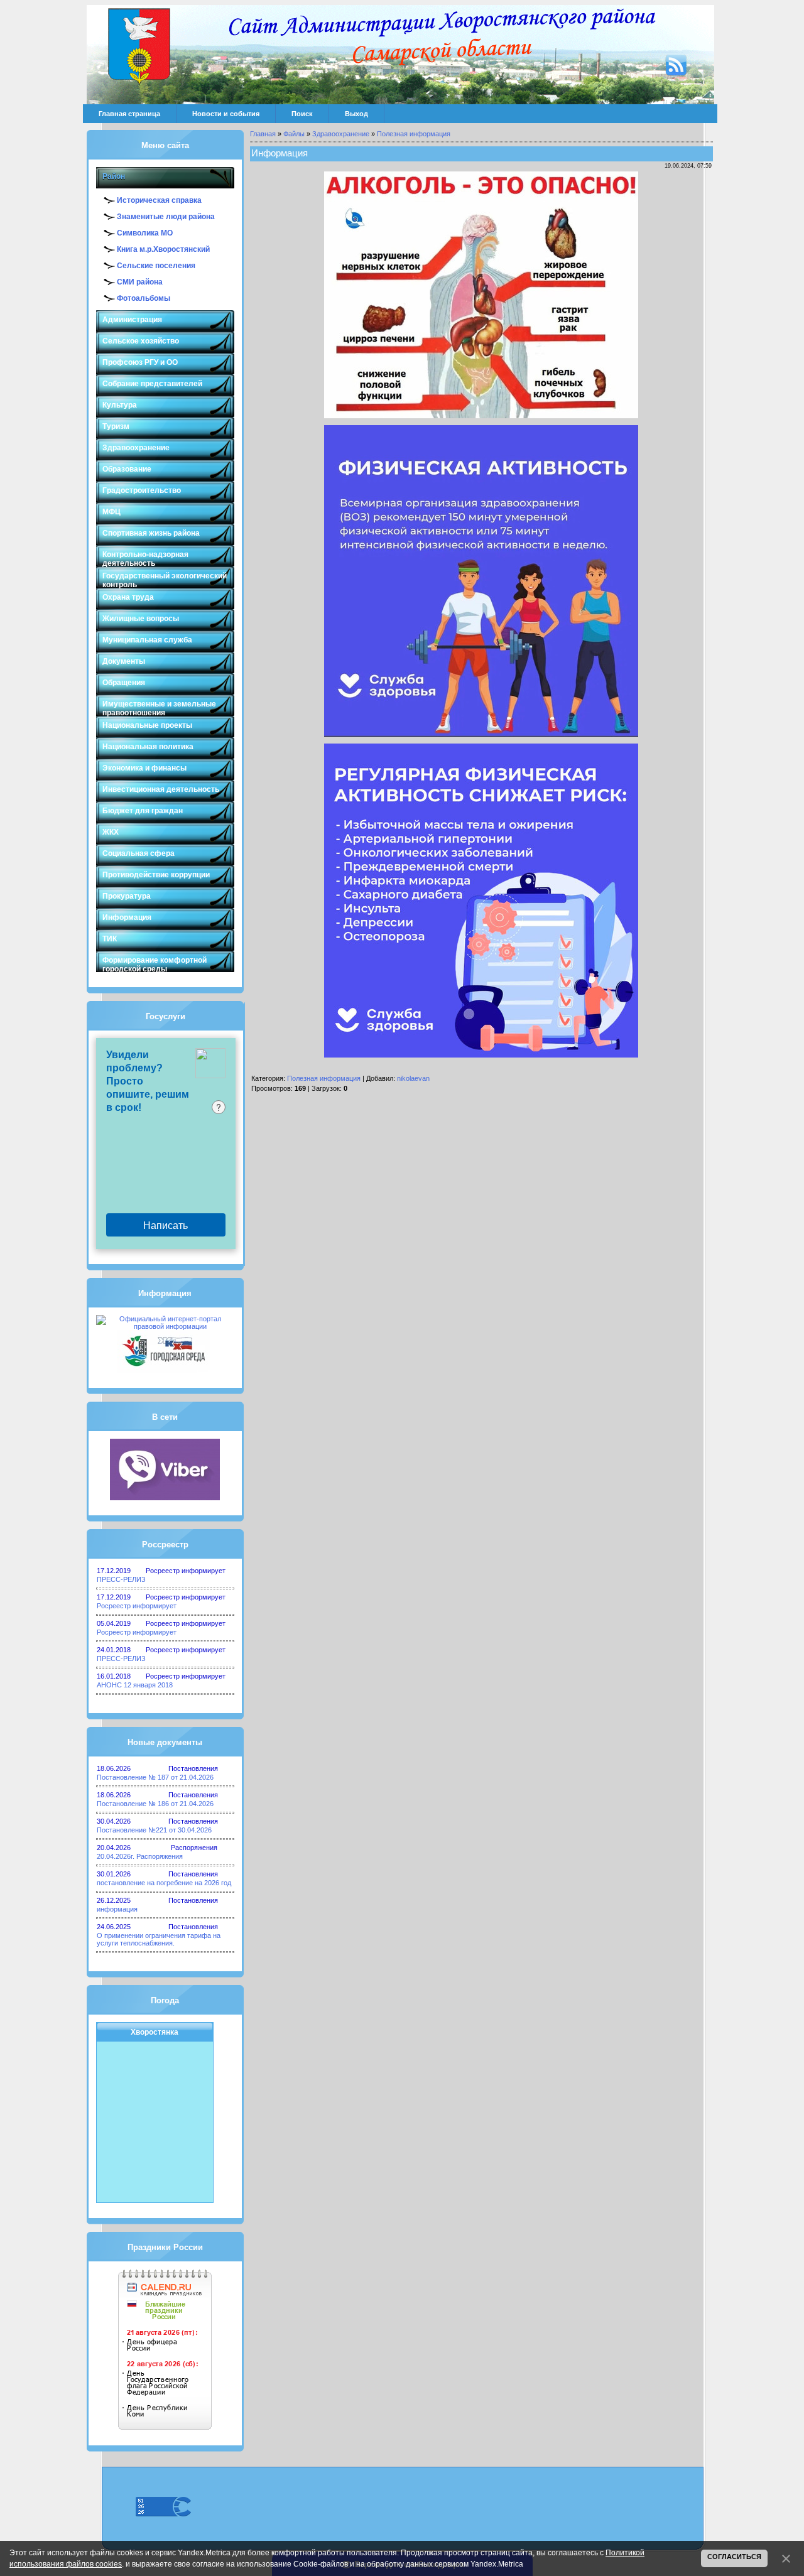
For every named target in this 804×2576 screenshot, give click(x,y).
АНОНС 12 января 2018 (135, 1685)
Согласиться (734, 2557)
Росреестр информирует (137, 1606)
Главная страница (129, 114)
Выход (356, 114)
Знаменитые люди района (166, 217)
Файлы (294, 134)
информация (117, 1909)
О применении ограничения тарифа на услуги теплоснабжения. (159, 1939)
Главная (263, 134)
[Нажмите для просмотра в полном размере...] (481, 416)
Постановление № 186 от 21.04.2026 (155, 1804)
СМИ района (140, 282)
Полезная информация (414, 134)
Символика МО (145, 233)
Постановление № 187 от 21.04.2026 (155, 1777)
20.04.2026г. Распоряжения (140, 1856)
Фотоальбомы (144, 298)
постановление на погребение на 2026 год (164, 1883)
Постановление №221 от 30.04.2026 (154, 1830)
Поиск (302, 114)
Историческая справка (159, 200)
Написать (166, 1225)
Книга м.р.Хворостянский (163, 249)
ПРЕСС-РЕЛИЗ (121, 1579)
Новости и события (226, 114)
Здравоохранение (341, 134)
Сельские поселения (156, 266)
